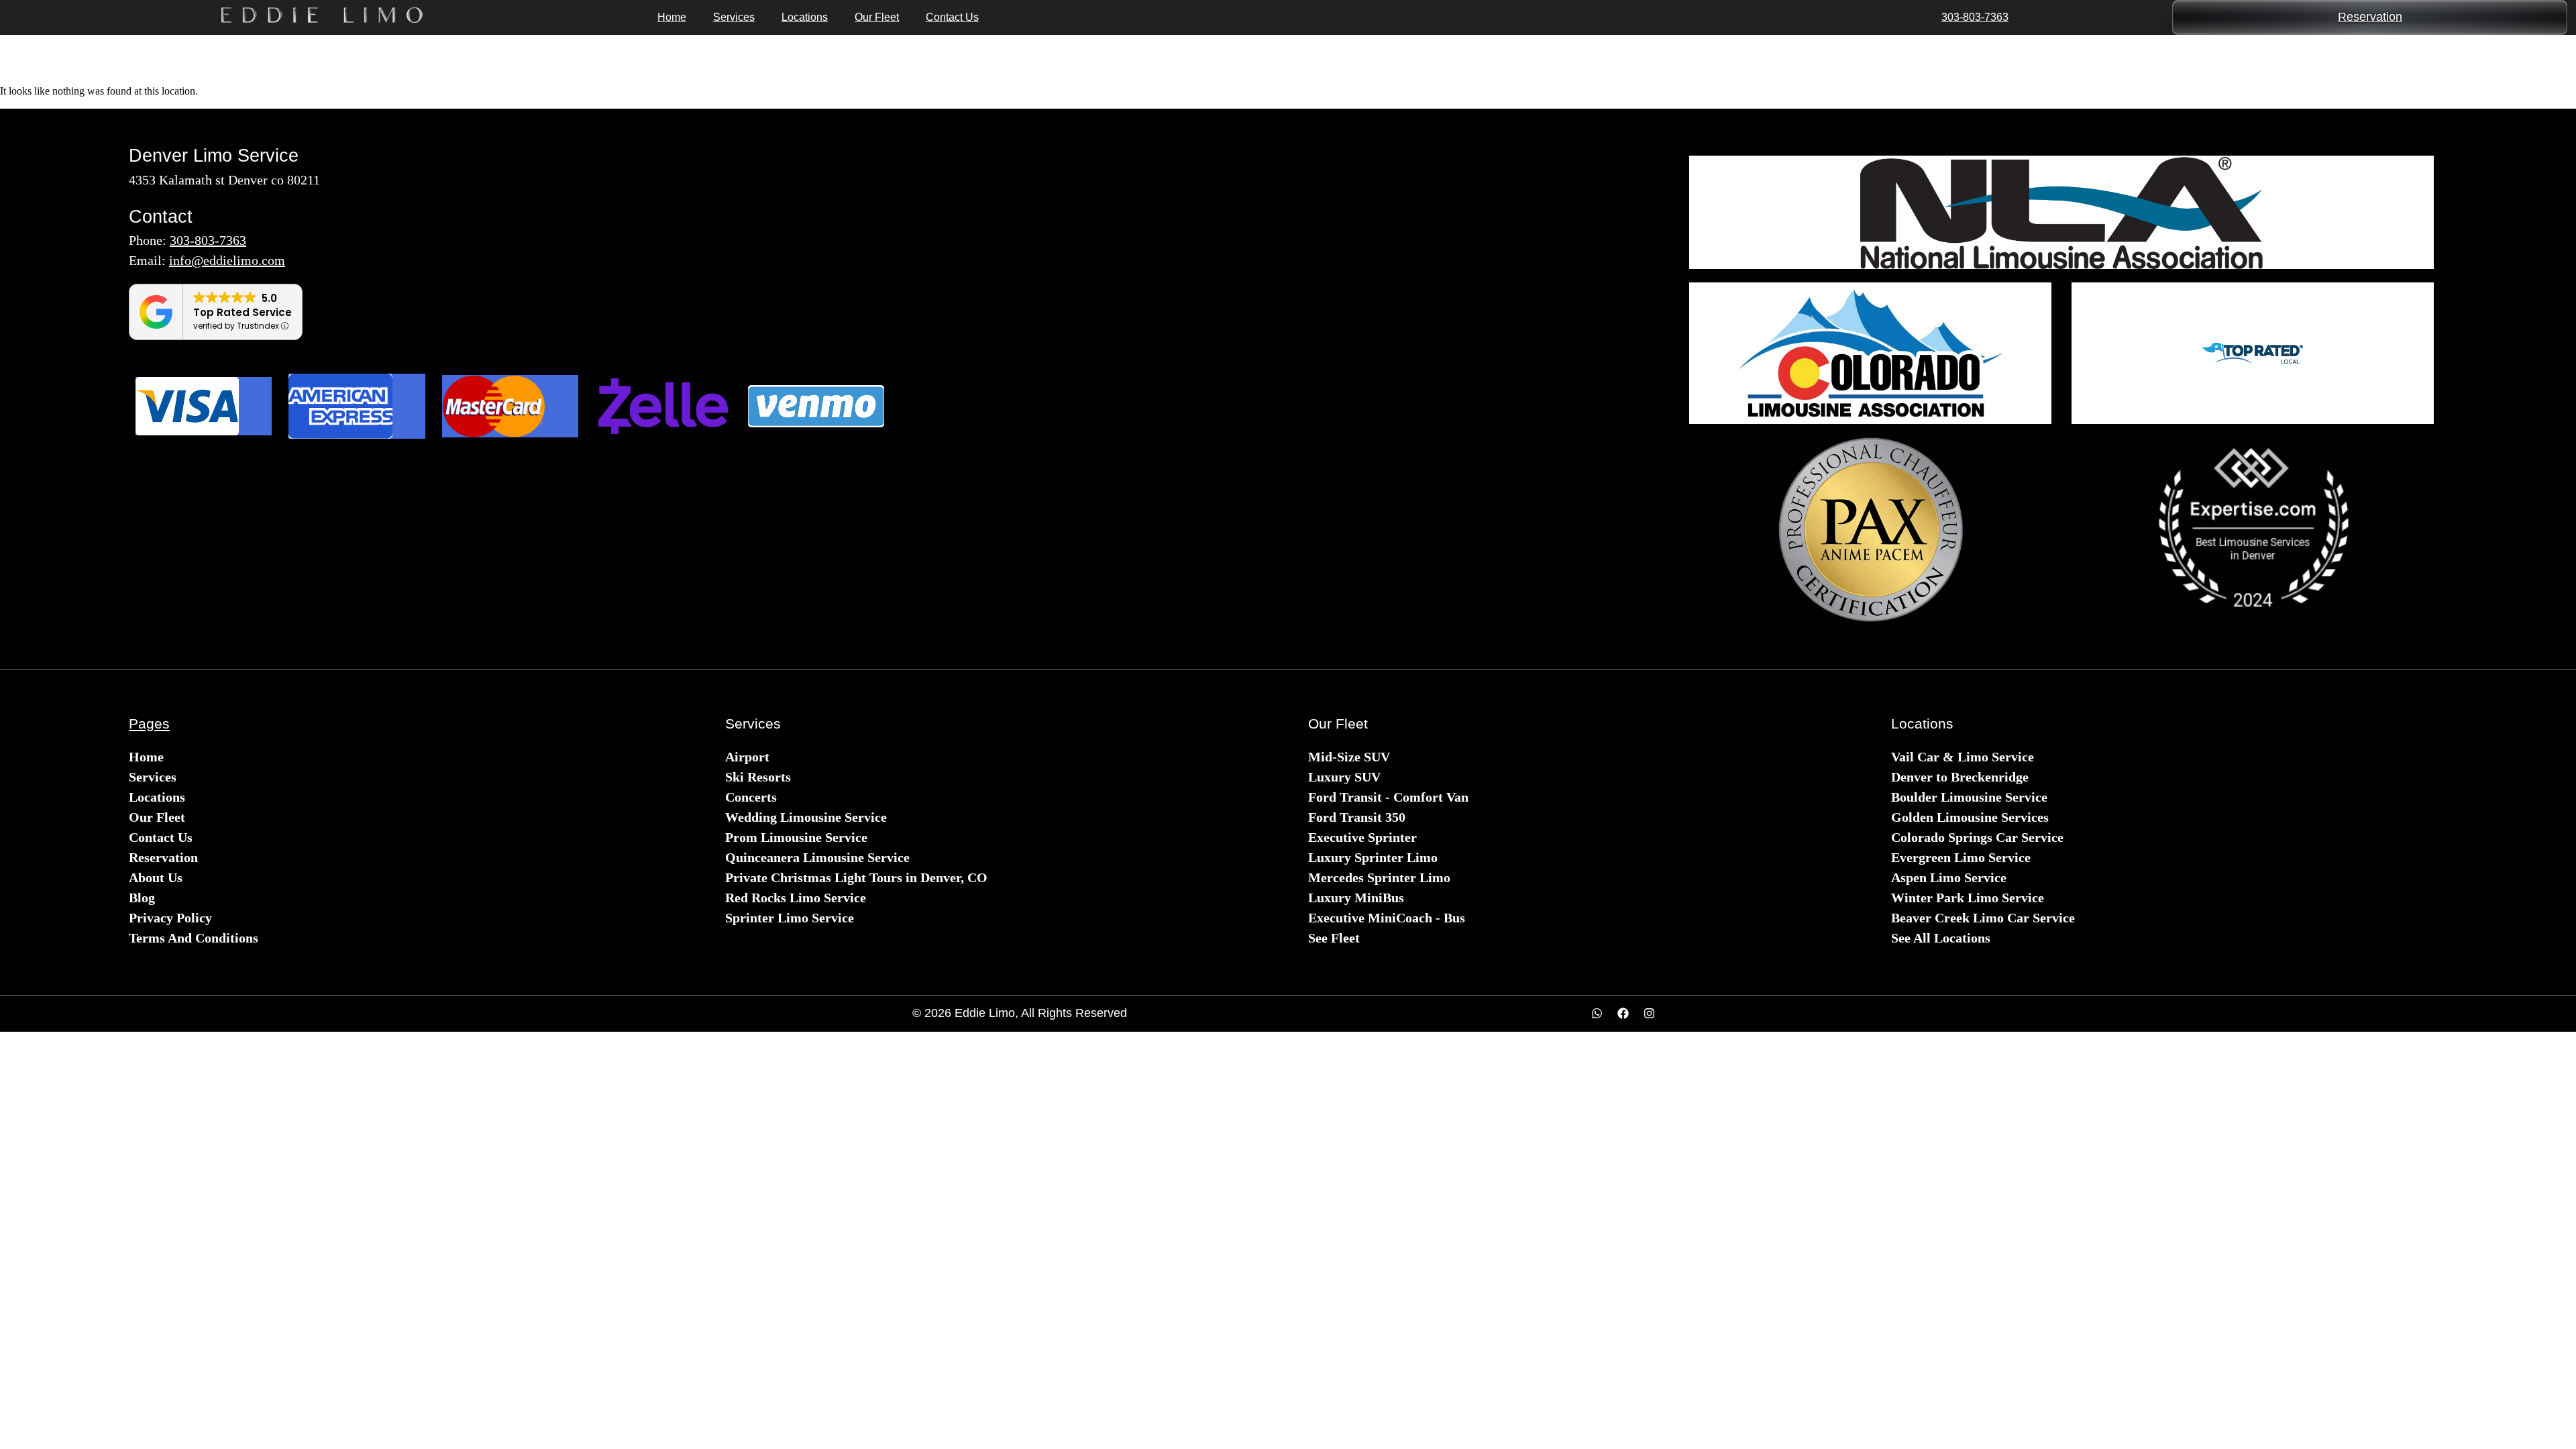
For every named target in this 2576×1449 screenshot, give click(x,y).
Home (672, 17)
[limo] (2061, 212)
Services (734, 17)
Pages (149, 723)
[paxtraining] (1870, 530)
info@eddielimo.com (227, 260)
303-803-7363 (1975, 17)
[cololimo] (1870, 353)
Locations (805, 17)
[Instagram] (1650, 1014)
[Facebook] (1623, 1014)
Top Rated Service (243, 312)
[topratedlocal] (2253, 353)
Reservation (2370, 17)
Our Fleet (877, 17)
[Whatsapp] (1597, 1014)
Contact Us (952, 17)
